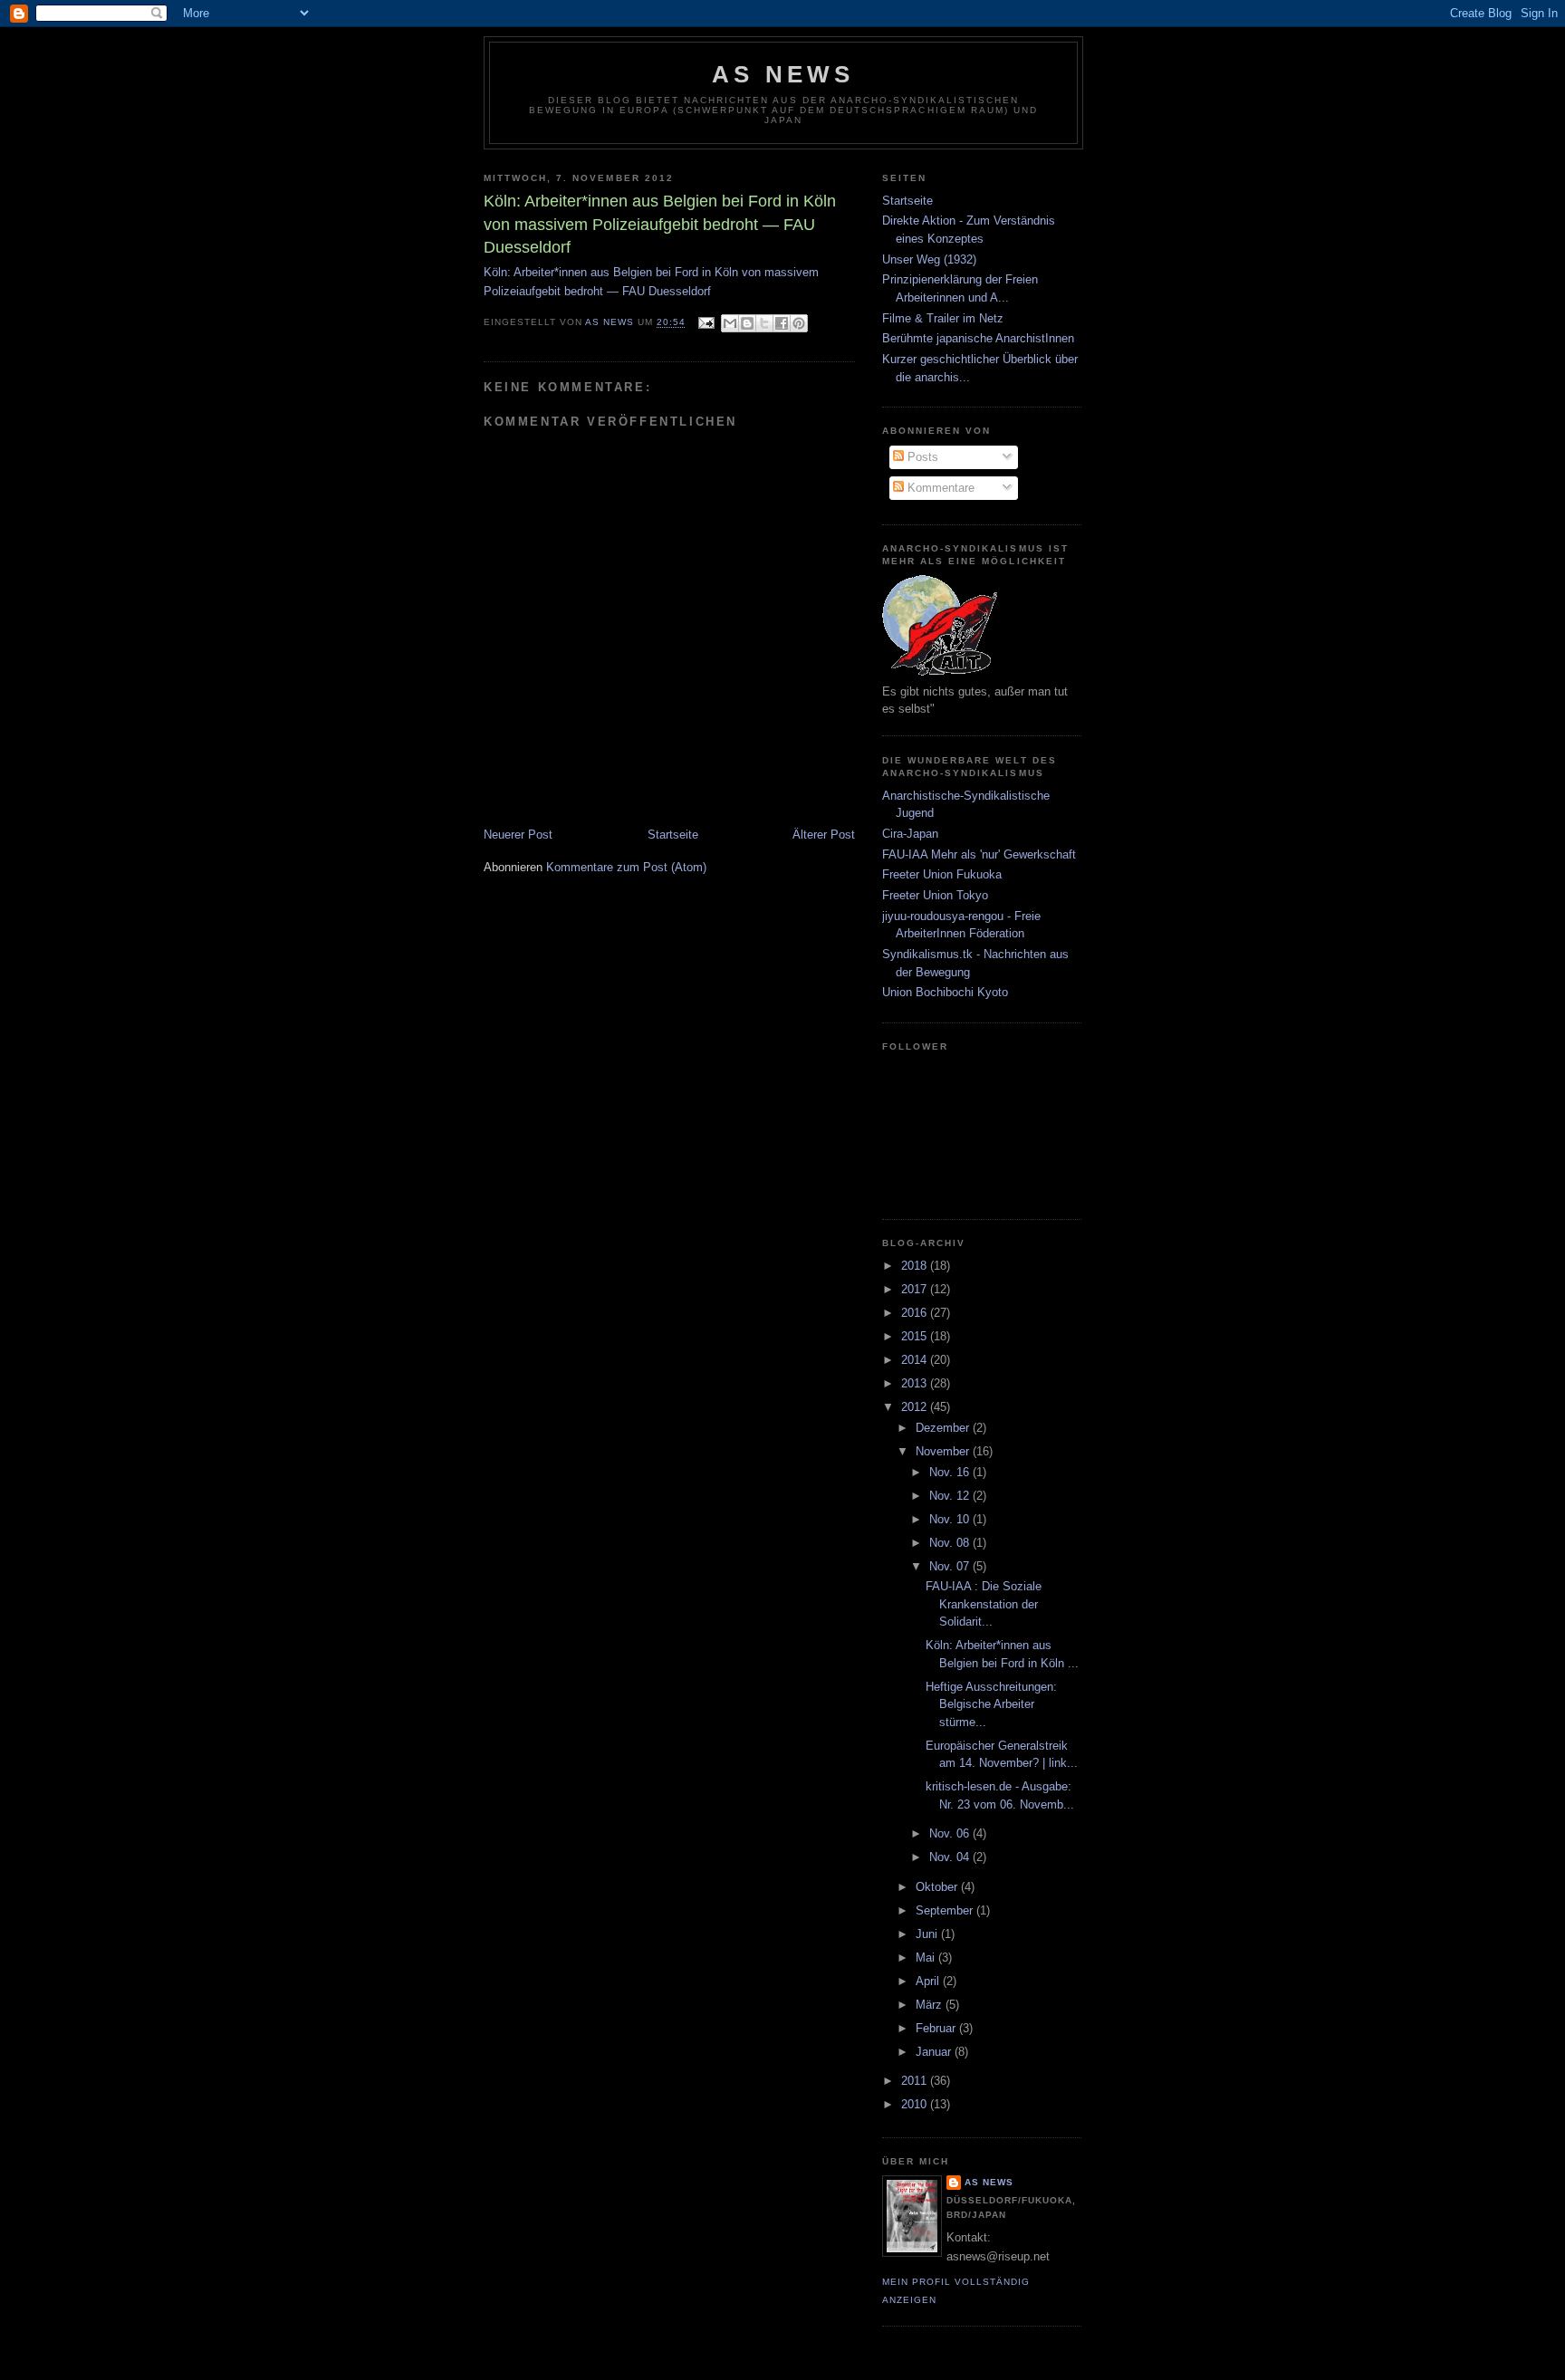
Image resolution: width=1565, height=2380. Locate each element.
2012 (916, 1407)
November (944, 1451)
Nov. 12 (951, 1496)
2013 (916, 1383)
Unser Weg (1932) (929, 259)
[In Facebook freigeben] (782, 323)
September (946, 1910)
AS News (783, 74)
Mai (927, 1958)
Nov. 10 (951, 1519)
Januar (935, 2052)
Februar (937, 2028)
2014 (916, 1360)
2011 (916, 2081)
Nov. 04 (951, 1857)
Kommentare (939, 488)
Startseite (673, 835)
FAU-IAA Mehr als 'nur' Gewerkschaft (979, 854)
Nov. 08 (951, 1543)
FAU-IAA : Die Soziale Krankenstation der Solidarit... (984, 1604)
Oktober (938, 1887)
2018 (916, 1266)
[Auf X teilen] (764, 323)
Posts (921, 457)
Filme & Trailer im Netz (943, 318)
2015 (916, 1336)
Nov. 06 (951, 1833)
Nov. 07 (951, 1566)
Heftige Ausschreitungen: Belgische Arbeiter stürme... (991, 1704)
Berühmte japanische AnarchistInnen (978, 338)
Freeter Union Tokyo (935, 895)
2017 (916, 1289)
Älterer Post (824, 835)
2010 (916, 2104)
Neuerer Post (518, 835)
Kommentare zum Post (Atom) (626, 867)
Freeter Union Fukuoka (942, 874)
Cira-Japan (910, 834)
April (929, 1981)
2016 (916, 1313)
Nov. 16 (951, 1472)
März (931, 2005)
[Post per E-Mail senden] (706, 323)
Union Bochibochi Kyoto (945, 992)
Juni (928, 1934)
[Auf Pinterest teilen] (799, 323)
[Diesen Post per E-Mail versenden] (730, 323)
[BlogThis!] (747, 323)
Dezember (944, 1428)
